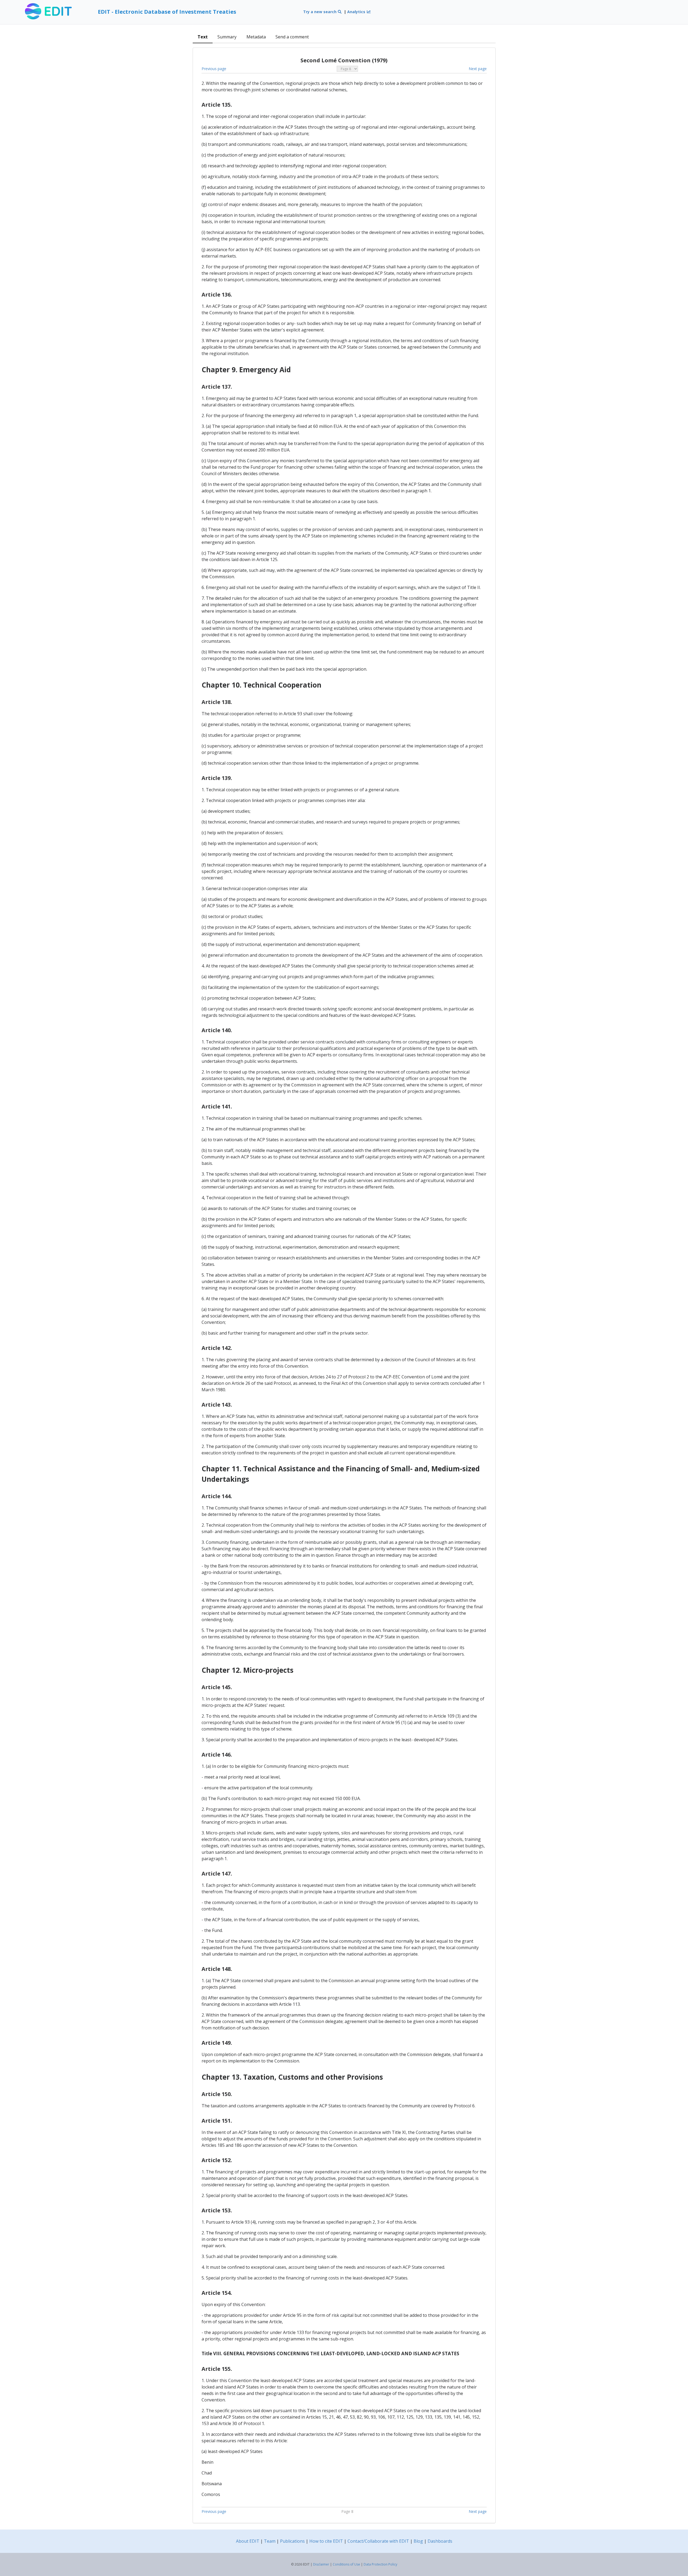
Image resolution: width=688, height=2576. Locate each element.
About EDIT (248, 2541)
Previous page (214, 69)
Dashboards (440, 2541)
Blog (418, 2541)
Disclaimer (321, 2564)
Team (270, 2541)
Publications (292, 2541)
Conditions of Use (346, 2564)
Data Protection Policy (380, 2564)
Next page (478, 69)
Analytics (357, 12)
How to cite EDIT (326, 2541)
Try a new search (320, 12)
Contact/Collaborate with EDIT (378, 2541)
